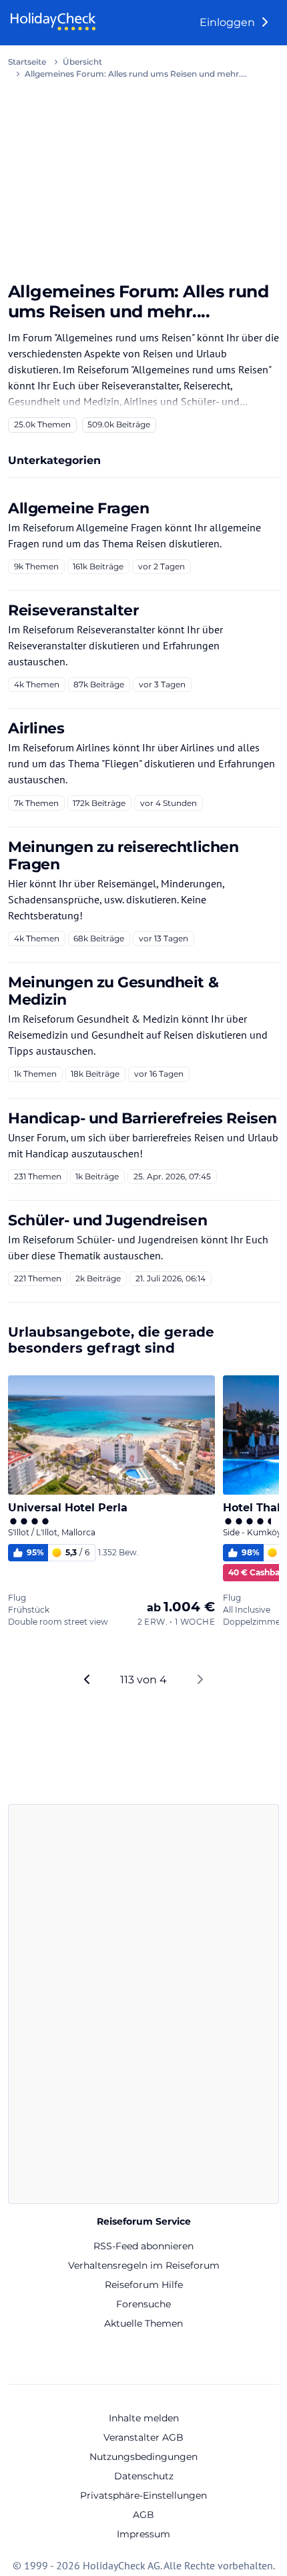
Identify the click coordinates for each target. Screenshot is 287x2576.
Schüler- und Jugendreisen (107, 1220)
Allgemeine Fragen (79, 508)
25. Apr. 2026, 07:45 (172, 1176)
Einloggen (229, 22)
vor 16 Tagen (159, 1074)
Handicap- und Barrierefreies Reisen (142, 1118)
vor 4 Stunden (169, 803)
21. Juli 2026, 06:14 (171, 1278)
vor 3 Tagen (162, 684)
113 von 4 (143, 1680)
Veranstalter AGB (143, 2437)
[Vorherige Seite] (87, 1680)
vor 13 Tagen (164, 938)
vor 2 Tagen (162, 566)
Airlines (36, 728)
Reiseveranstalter (73, 610)
